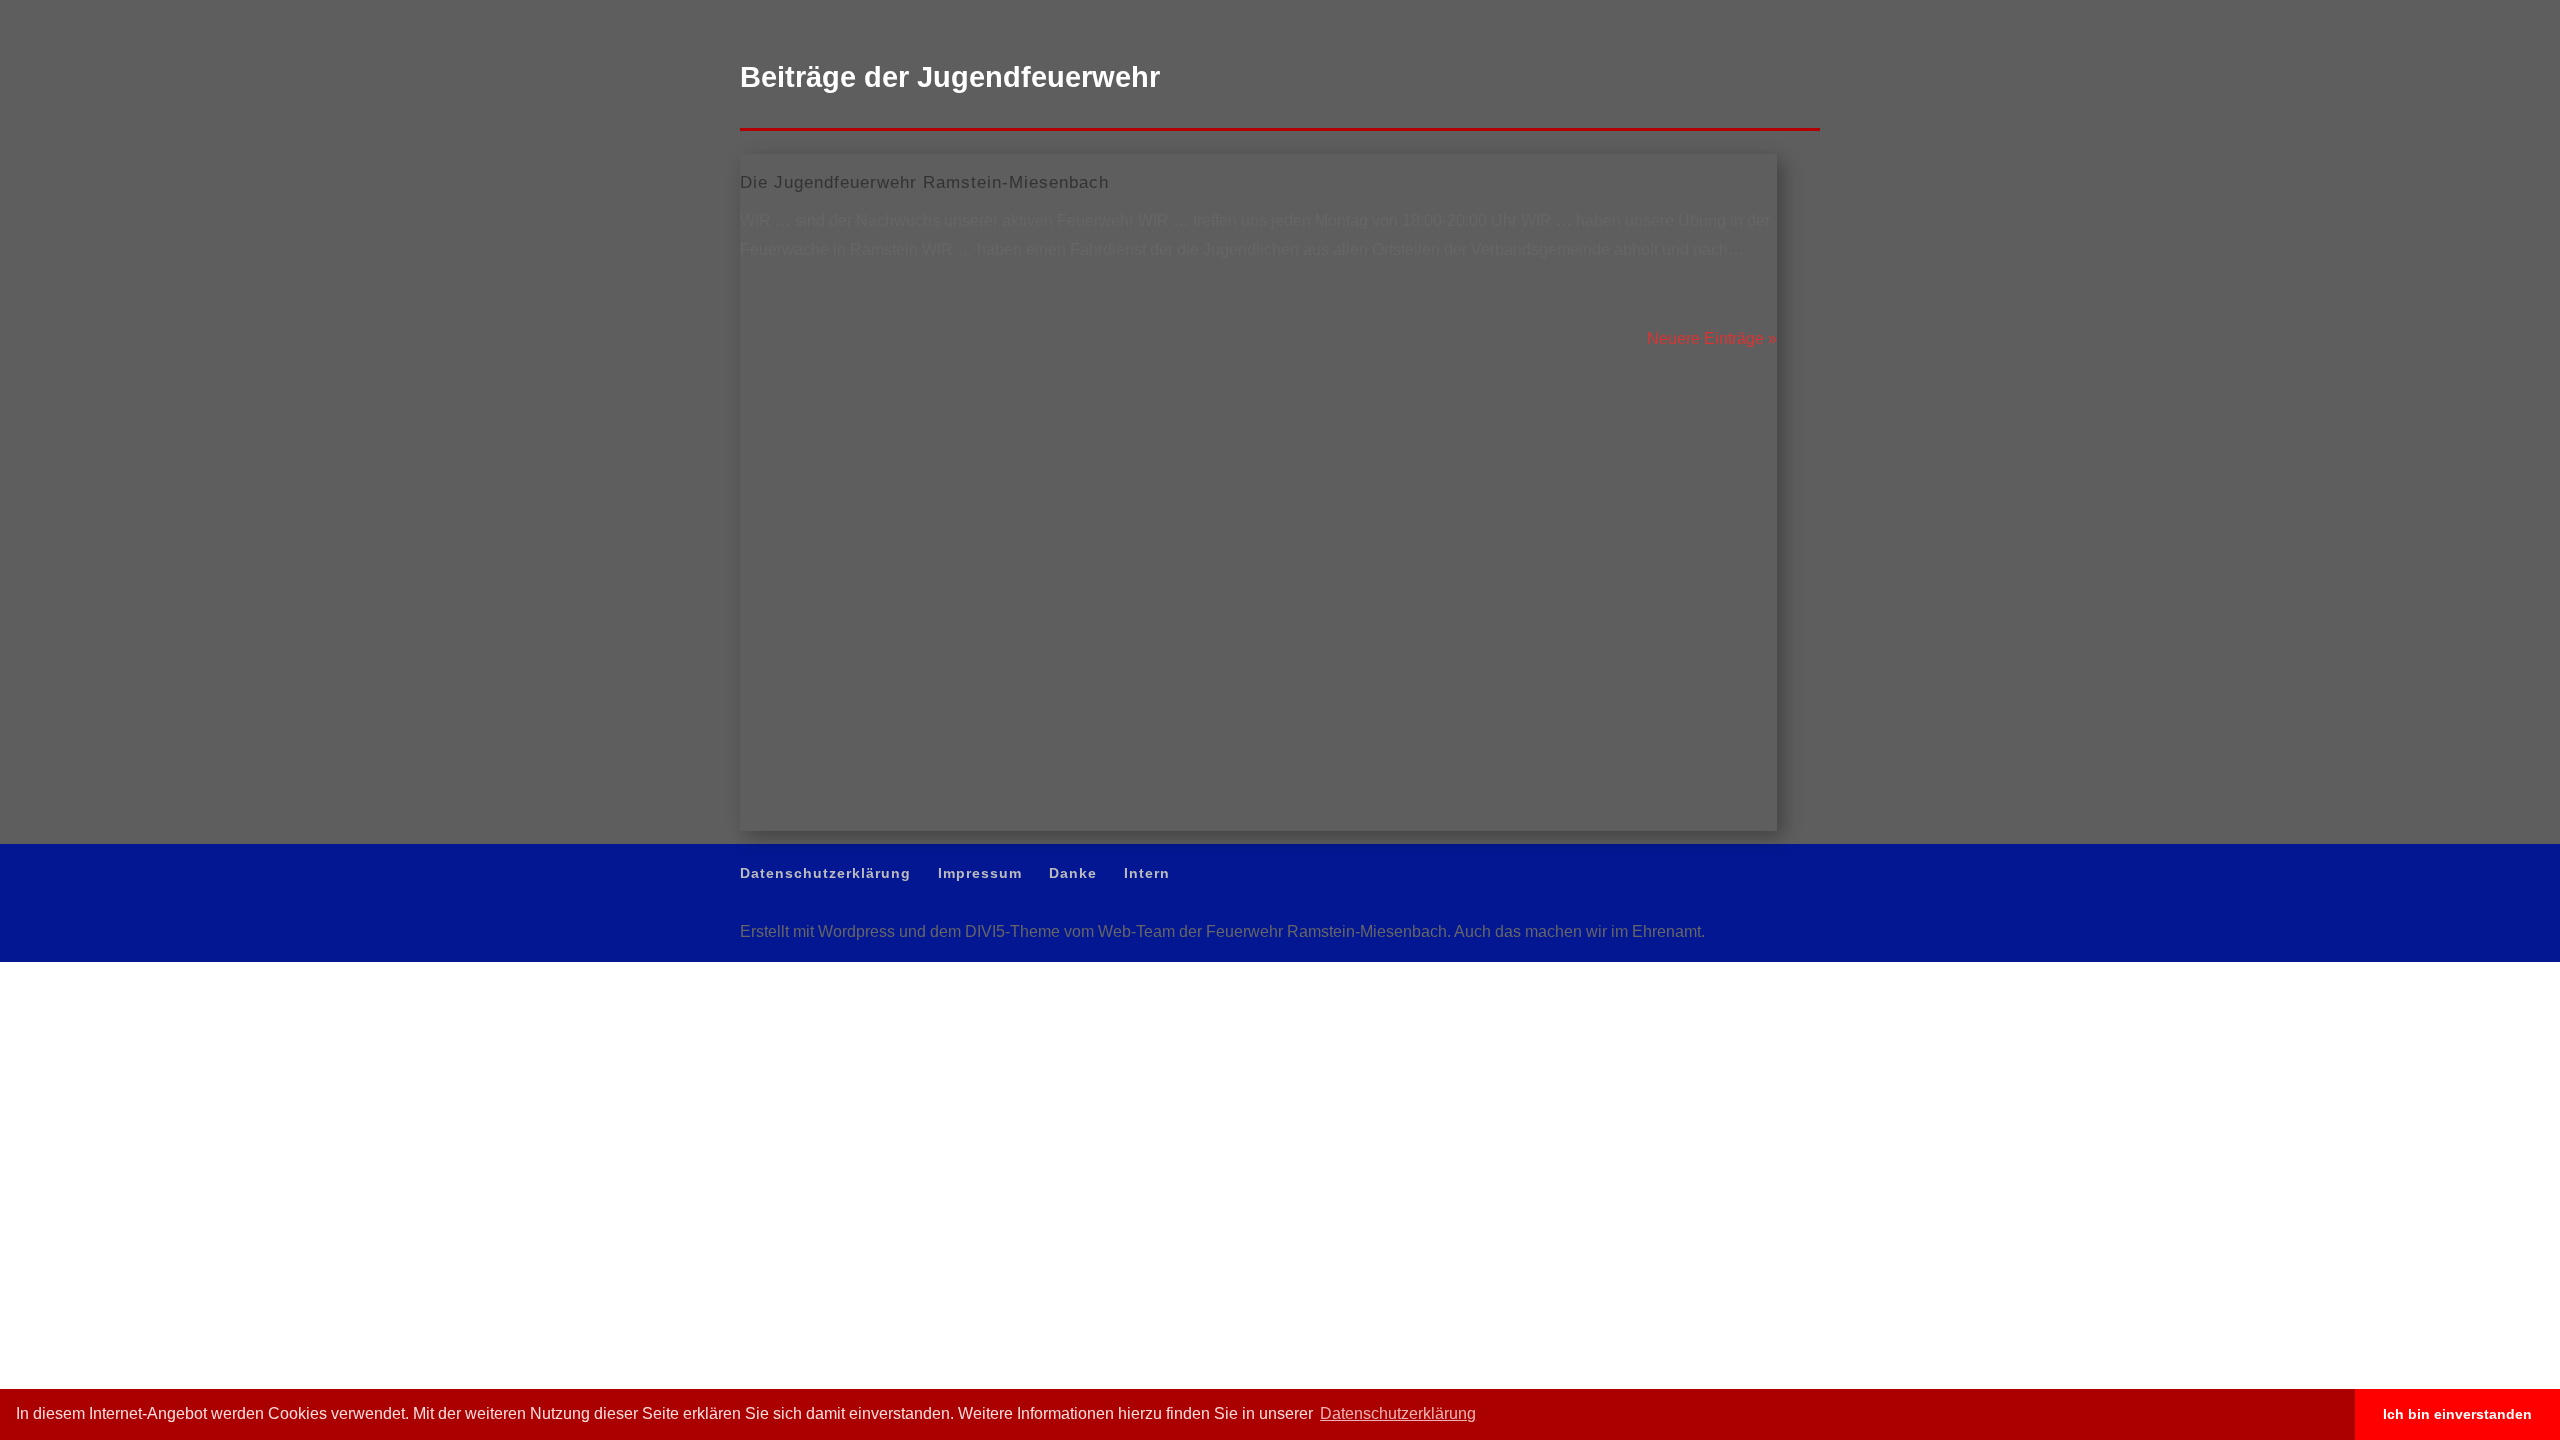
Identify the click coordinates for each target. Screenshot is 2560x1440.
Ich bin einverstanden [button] (2457, 1414)
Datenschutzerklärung (1600, 15)
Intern (1806, 15)
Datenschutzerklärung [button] (1398, 1413)
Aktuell (2002, 92)
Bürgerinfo (2284, 92)
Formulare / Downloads (2415, 92)
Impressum (1699, 15)
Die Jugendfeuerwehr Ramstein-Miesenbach (924, 182)
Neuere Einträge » (1712, 338)
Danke (1760, 15)
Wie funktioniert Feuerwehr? (2137, 92)
